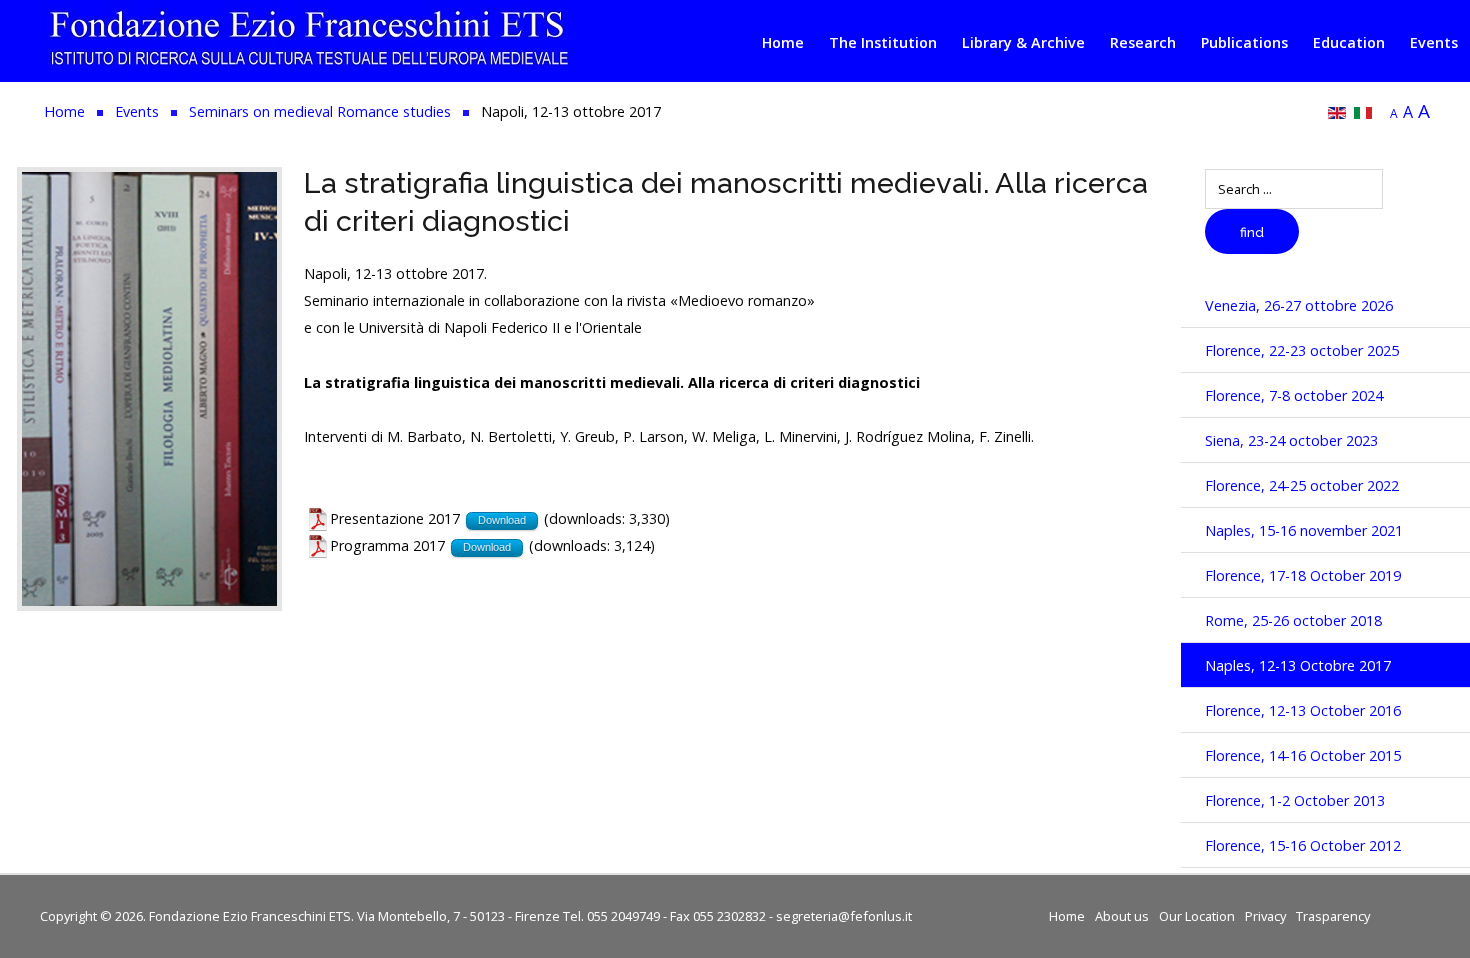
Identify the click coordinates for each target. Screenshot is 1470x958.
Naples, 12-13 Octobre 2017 (1298, 665)
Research (1143, 42)
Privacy (1265, 916)
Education (1349, 42)
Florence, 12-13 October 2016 (1303, 710)
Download (502, 520)
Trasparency (1333, 916)
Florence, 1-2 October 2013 (1295, 800)
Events (1434, 42)
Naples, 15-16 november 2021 (1304, 530)
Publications (1244, 42)
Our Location (1197, 916)
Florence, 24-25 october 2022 (1302, 485)
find (1252, 232)
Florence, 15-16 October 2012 (1303, 845)
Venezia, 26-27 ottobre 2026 (1299, 305)
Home (783, 42)
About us (1122, 916)
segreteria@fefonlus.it (844, 916)
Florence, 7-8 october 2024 (1294, 395)
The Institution (883, 42)
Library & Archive (1023, 42)
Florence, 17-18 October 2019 (1303, 575)
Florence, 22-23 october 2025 (1302, 350)
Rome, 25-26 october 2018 (1293, 620)
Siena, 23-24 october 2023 (1291, 440)
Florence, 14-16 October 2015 (1303, 755)
